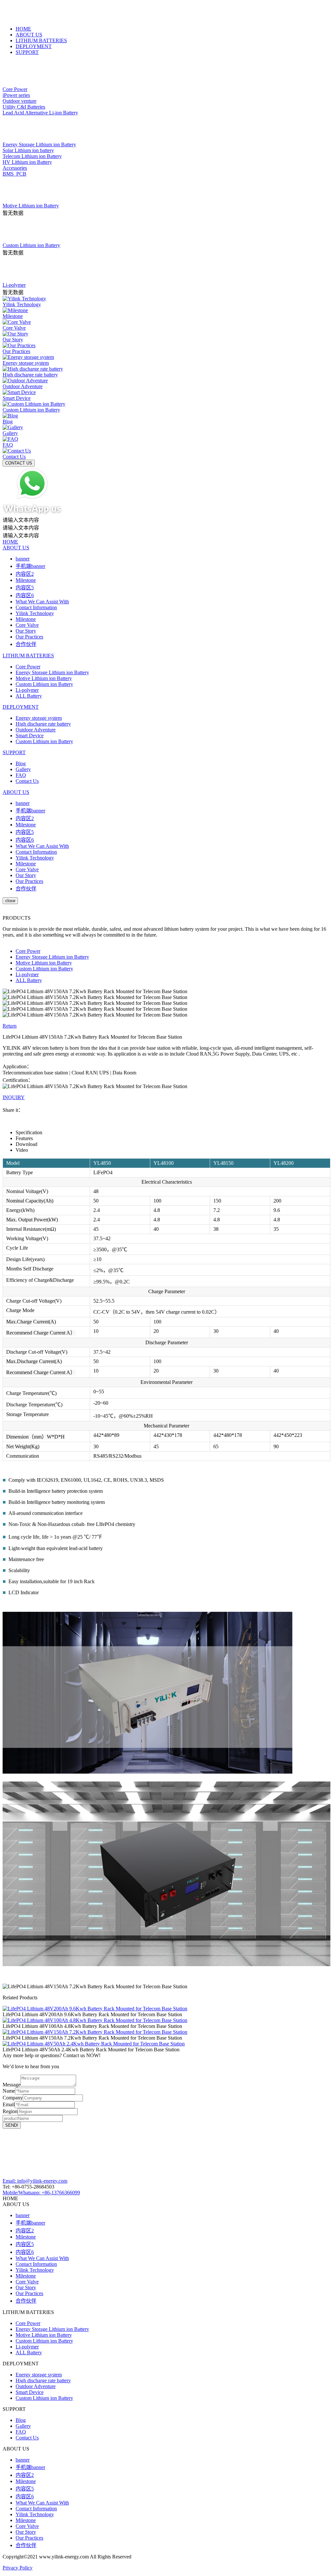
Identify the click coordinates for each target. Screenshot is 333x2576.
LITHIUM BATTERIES (41, 40)
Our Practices (29, 637)
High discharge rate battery (43, 724)
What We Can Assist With (42, 602)
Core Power (28, 667)
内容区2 (25, 574)
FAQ (21, 775)
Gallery (23, 769)
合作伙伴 (26, 644)
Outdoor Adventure (36, 730)
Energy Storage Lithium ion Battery (52, 672)
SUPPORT (27, 52)
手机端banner (30, 566)
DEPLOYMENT (34, 46)
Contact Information (36, 607)
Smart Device (30, 736)
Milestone (26, 580)
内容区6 (25, 595)
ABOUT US (29, 35)
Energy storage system (39, 718)
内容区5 (25, 588)
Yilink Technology (35, 613)
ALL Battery (29, 696)
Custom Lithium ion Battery (44, 684)
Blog (21, 763)
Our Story (26, 631)
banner (23, 559)
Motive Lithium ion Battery (44, 678)
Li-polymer (27, 690)
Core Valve (27, 625)
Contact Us (27, 781)
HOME (23, 29)
